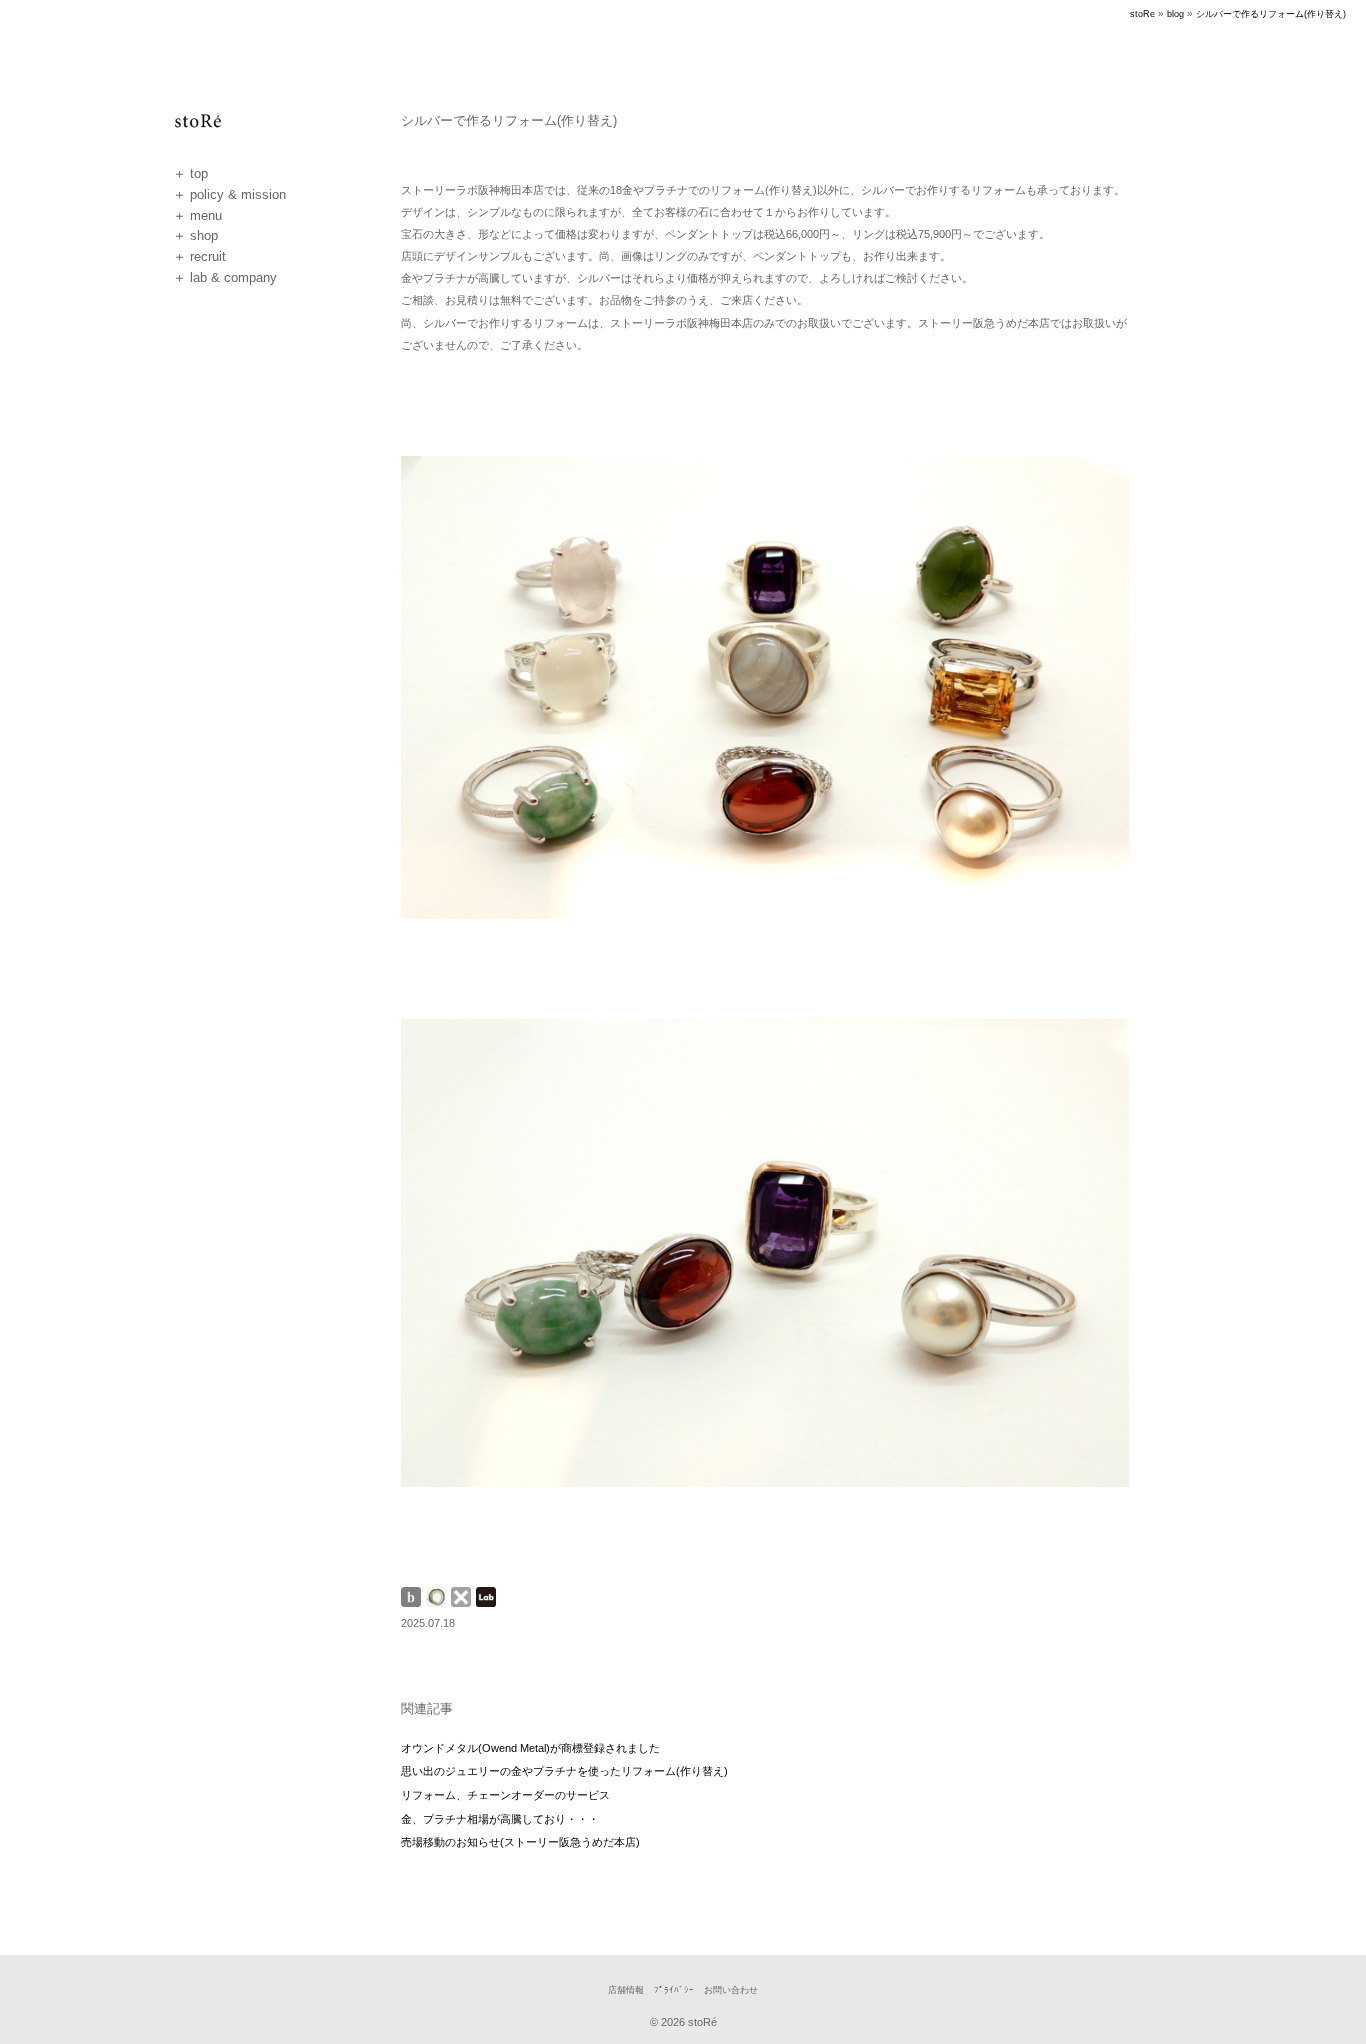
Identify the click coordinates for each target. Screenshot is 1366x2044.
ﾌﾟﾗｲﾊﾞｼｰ (674, 1990)
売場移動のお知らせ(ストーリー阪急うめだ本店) (520, 1842)
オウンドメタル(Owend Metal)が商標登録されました (530, 1748)
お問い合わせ (731, 1990)
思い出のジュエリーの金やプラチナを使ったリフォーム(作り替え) (564, 1771)
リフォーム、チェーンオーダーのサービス (505, 1795)
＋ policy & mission (229, 194)
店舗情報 (626, 1990)
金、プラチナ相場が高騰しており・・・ (500, 1819)
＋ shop (195, 235)
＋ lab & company (225, 277)
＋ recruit (199, 256)
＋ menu (197, 215)
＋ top (190, 173)
